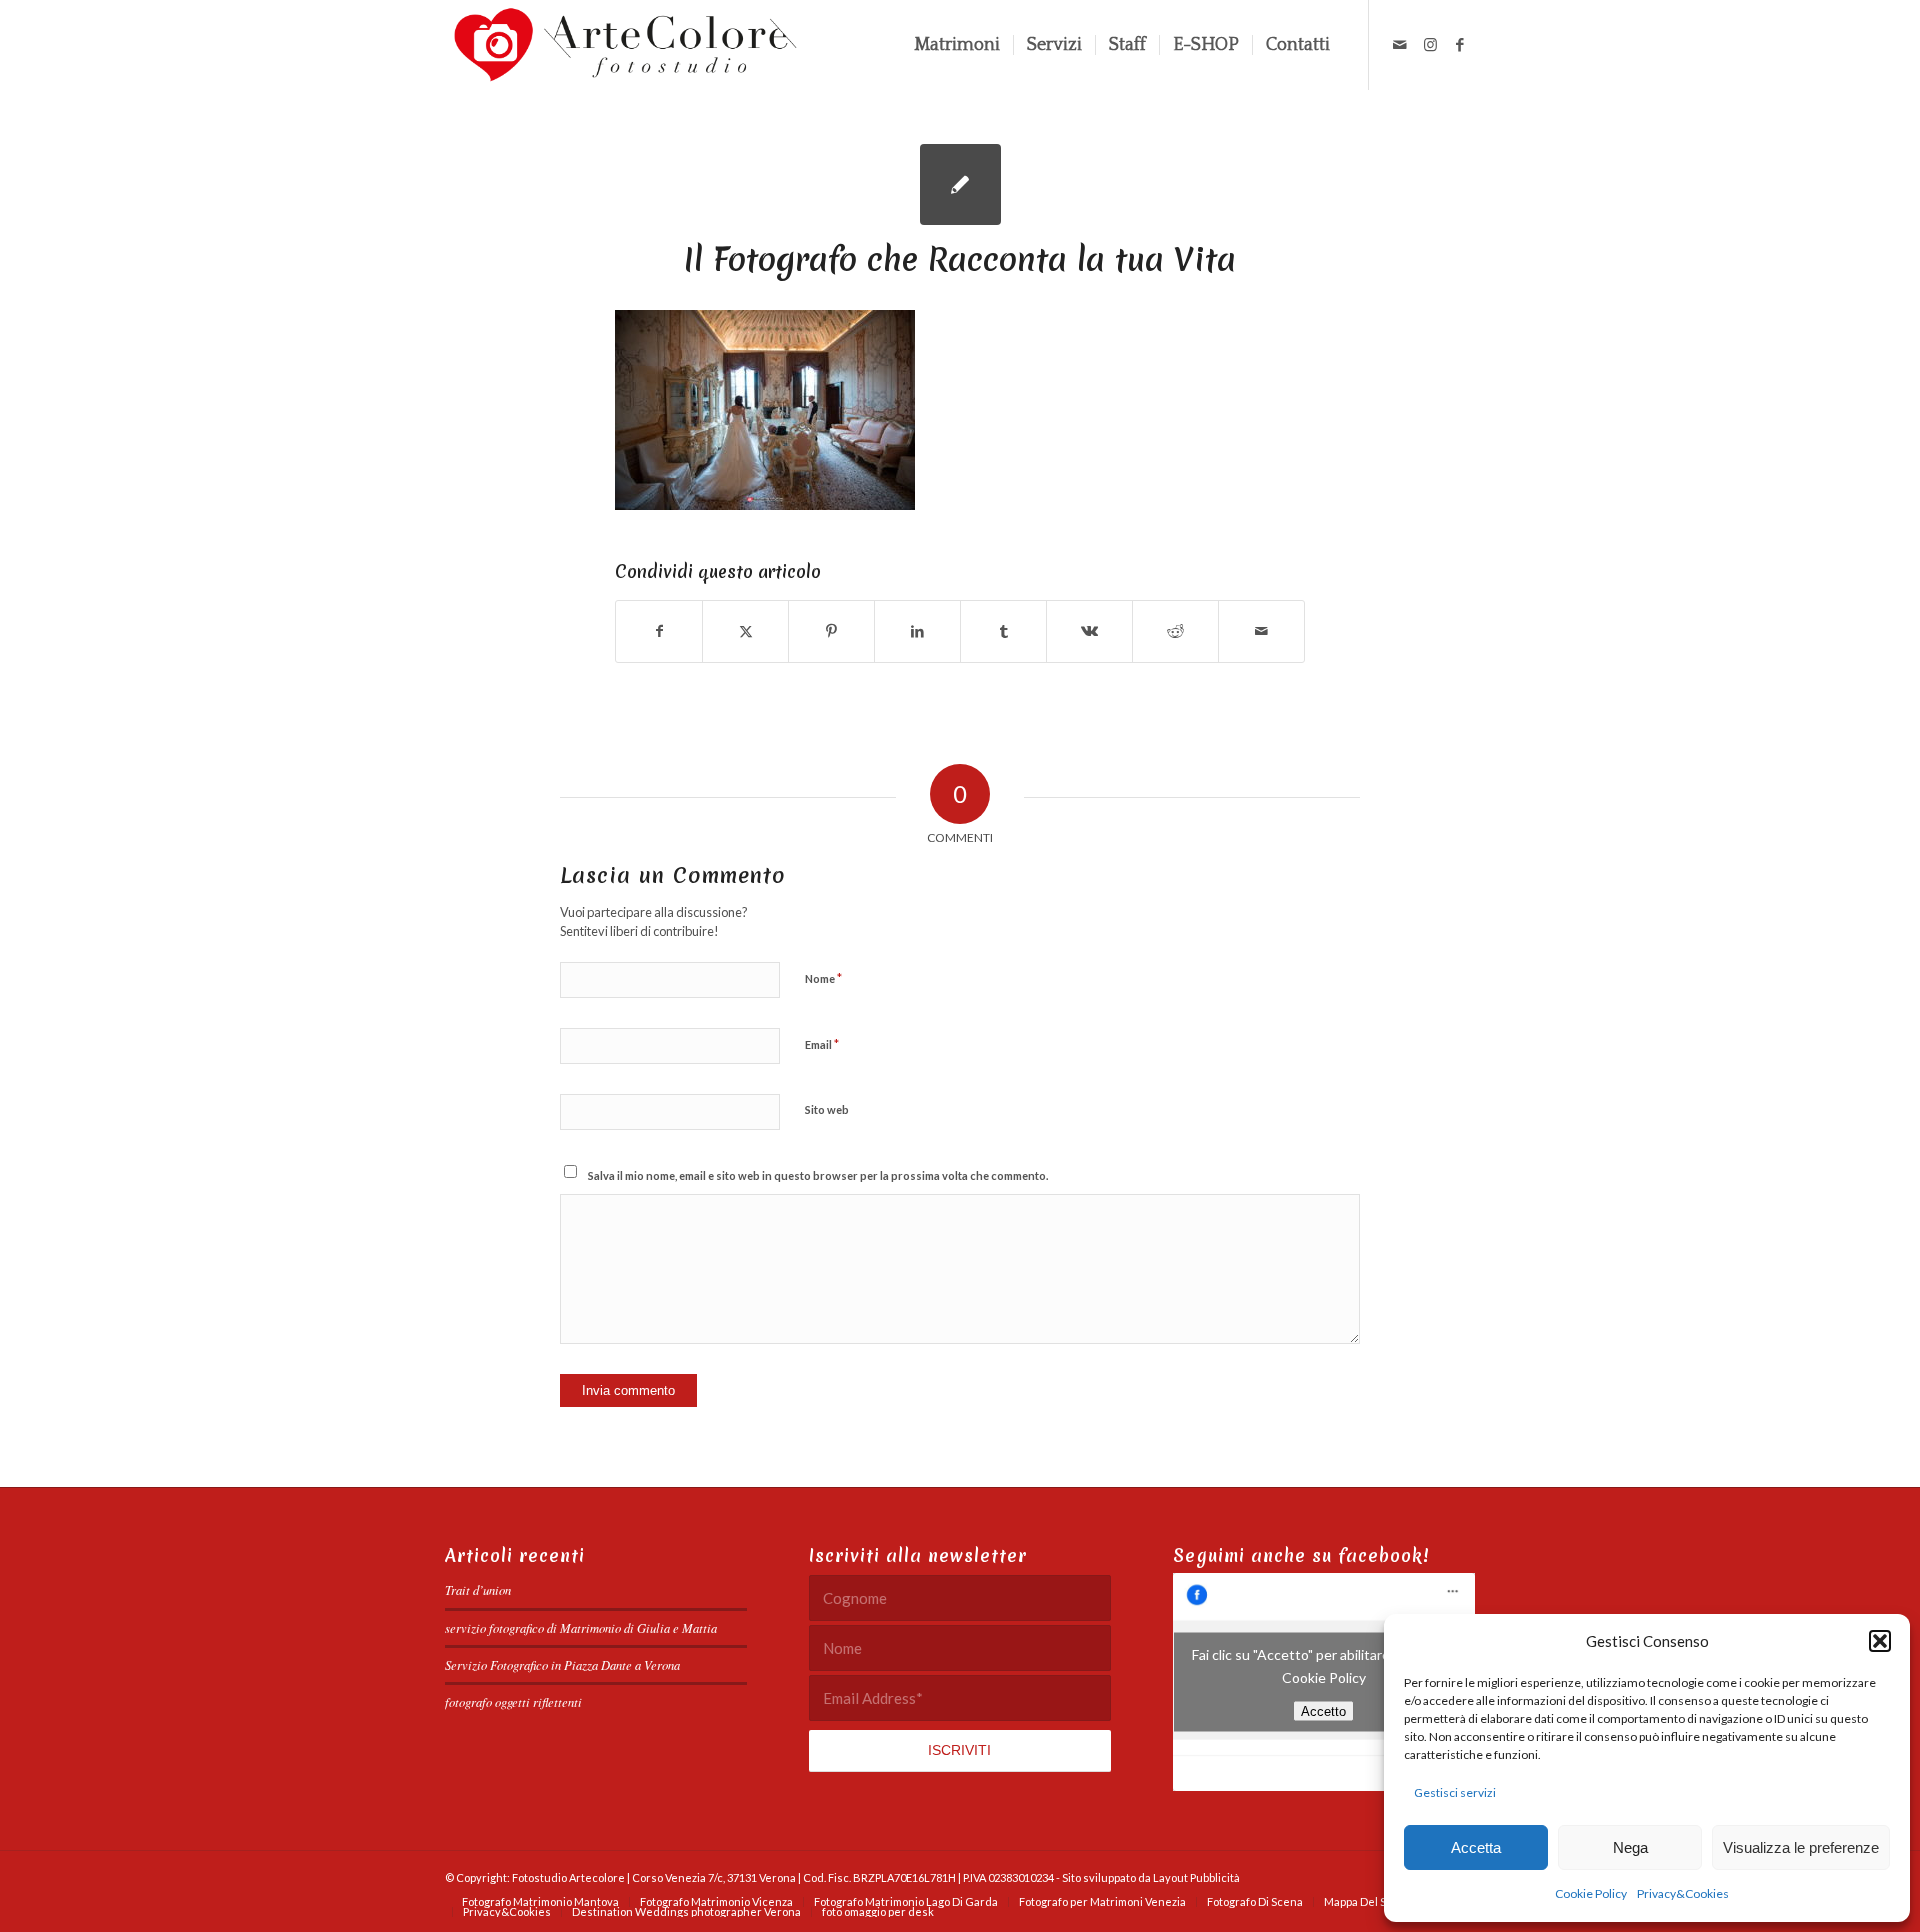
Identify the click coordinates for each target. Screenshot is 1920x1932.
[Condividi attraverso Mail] (1261, 631)
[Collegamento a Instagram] (1430, 44)
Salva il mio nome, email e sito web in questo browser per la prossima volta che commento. (818, 1175)
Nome (823, 978)
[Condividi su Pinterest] (831, 631)
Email (822, 1044)
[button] (1880, 1641)
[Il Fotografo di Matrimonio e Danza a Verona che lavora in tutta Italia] (960, 184)
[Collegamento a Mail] (1400, 44)
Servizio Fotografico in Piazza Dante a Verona (562, 1664)
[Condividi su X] (745, 631)
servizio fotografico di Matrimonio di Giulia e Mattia (581, 1627)
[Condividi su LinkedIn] (917, 631)
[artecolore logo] (625, 45)
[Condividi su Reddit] (1175, 631)
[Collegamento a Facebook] (1460, 44)
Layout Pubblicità (1196, 1877)
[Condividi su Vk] (1089, 631)
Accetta (1476, 1847)
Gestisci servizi (1455, 1792)
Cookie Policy (1591, 1893)
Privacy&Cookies (1683, 1893)
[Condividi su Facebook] (659, 631)
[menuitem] (957, 45)
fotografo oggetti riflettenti (513, 1701)
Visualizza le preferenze (1801, 1847)
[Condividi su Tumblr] (1003, 631)
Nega (1630, 1847)
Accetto (1323, 1711)
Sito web (827, 1109)
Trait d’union (478, 1589)
